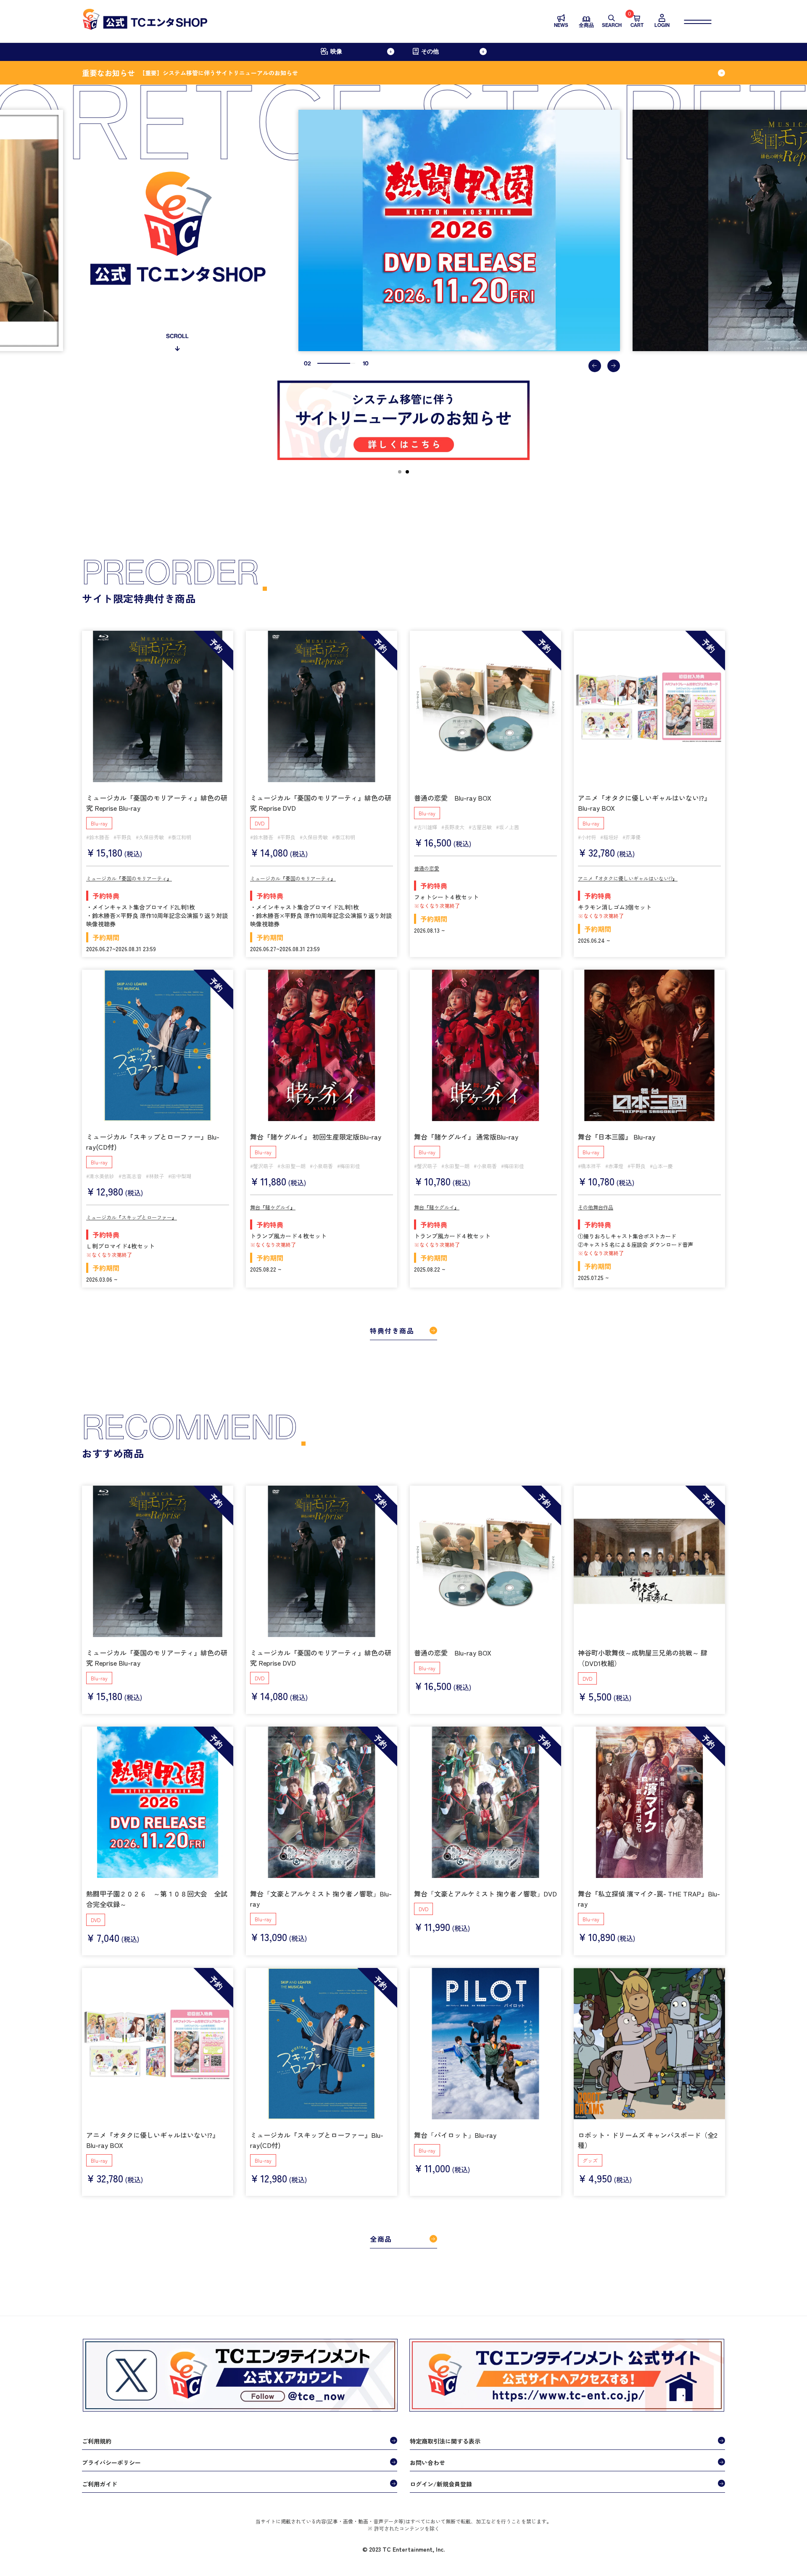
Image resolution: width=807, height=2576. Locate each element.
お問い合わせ (427, 2462)
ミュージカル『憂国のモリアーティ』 (129, 878)
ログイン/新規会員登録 (441, 2484)
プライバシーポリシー (111, 2462)
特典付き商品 (392, 1330)
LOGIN (662, 25)
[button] (595, 366)
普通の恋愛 (427, 868)
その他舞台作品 (596, 1207)
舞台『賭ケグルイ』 (273, 1207)
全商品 (586, 25)
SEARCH (612, 25)
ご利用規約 (97, 2441)
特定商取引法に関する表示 (445, 2441)
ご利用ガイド (100, 2484)
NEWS (561, 25)
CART (637, 21)
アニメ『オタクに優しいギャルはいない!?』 (628, 878)
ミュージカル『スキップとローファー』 (132, 1217)
